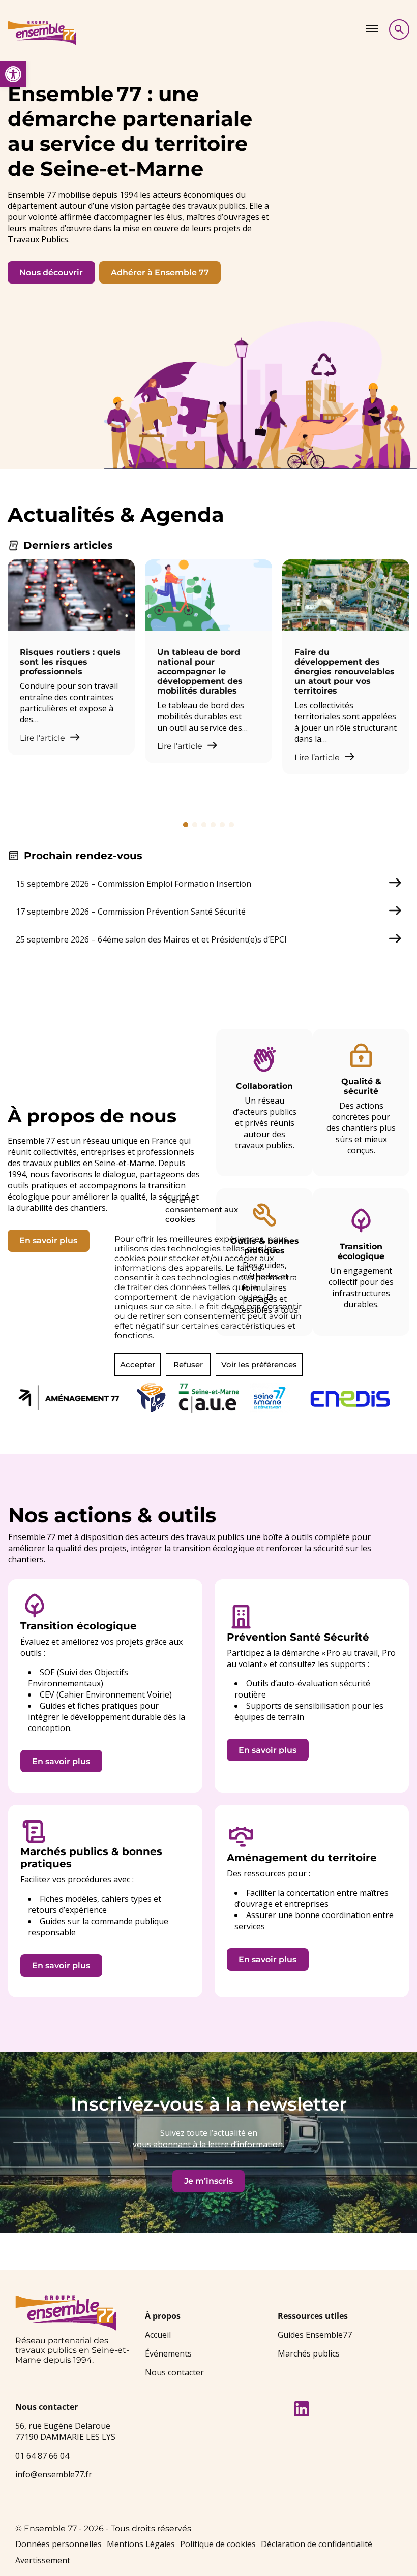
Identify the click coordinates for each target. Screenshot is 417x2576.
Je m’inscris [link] (208, 2181)
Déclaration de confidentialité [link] (317, 2544)
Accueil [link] (158, 2335)
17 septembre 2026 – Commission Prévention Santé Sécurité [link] (131, 912)
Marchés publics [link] (309, 2353)
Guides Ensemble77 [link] (315, 2335)
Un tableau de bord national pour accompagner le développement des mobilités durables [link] (200, 671)
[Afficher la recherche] (399, 29)
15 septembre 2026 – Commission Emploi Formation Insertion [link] (133, 884)
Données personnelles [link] (58, 2544)
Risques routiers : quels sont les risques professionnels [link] (70, 662)
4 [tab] (213, 825)
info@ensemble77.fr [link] (54, 2474)
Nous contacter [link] (174, 2372)
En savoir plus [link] (48, 1240)
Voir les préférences (259, 1364)
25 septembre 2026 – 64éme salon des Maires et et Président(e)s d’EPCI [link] (151, 939)
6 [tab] (231, 825)
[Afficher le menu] (372, 28)
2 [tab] (195, 825)
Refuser (188, 1364)
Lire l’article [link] (43, 738)
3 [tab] (204, 825)
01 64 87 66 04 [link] (42, 2456)
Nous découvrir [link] (51, 273)
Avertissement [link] (43, 2560)
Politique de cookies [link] (218, 2544)
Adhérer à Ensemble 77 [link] (160, 273)
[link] (13, 74)
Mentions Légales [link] (141, 2544)
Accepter (138, 1364)
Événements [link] (168, 2353)
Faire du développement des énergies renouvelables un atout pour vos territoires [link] (345, 671)
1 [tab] (186, 825)
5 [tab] (222, 825)
